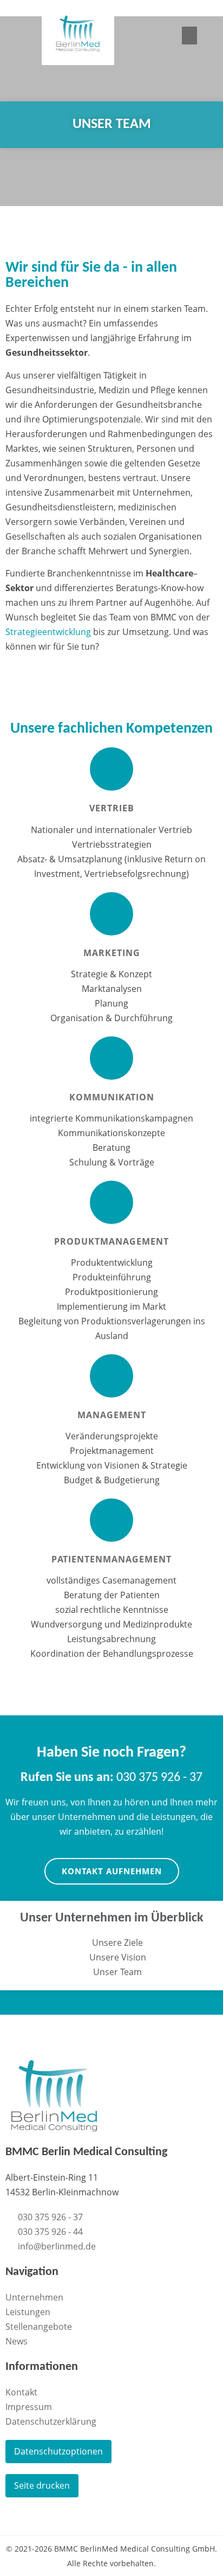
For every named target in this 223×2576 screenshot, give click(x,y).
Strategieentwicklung (49, 632)
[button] (189, 36)
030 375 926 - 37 (111, 1778)
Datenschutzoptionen (58, 2451)
